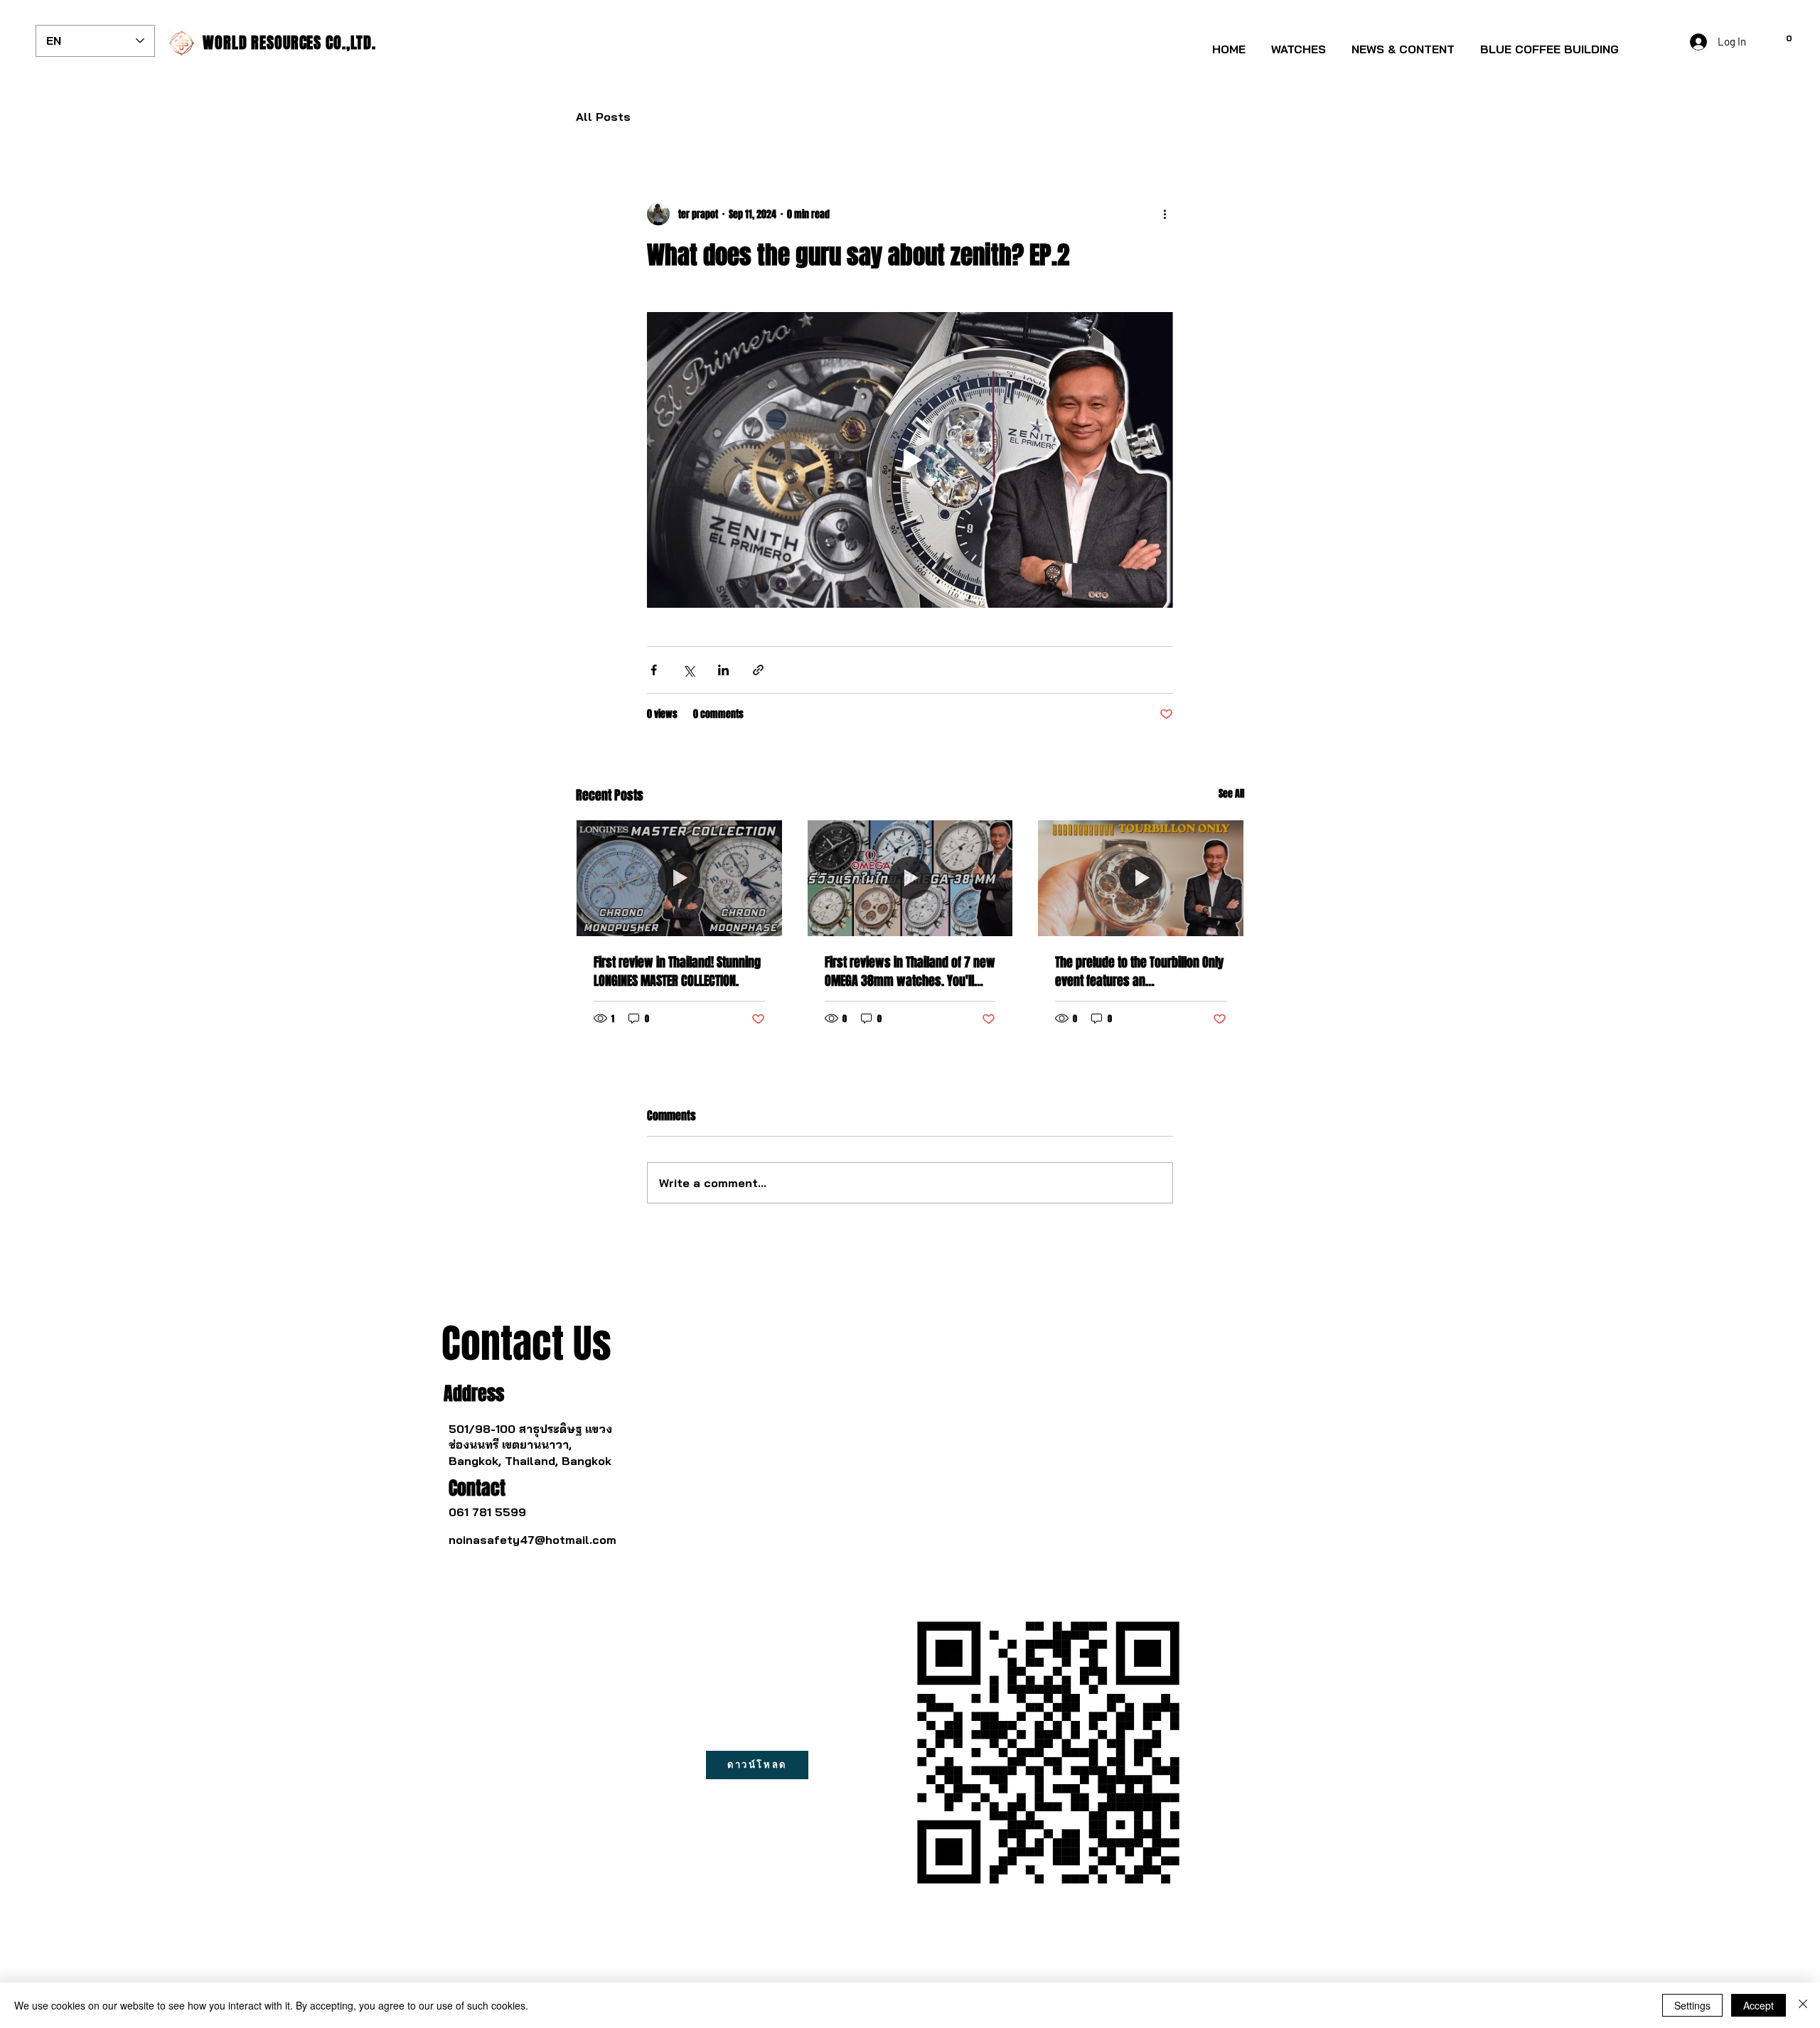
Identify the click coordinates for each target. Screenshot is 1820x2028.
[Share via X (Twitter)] (689, 670)
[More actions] (1165, 214)
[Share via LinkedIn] (723, 670)
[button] (1299, 43)
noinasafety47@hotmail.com (532, 1540)
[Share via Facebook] (654, 670)
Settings (1692, 2005)
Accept (1759, 2005)
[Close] (1803, 2005)
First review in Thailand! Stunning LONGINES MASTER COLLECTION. (677, 972)
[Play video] (910, 460)
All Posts (603, 117)
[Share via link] (758, 670)
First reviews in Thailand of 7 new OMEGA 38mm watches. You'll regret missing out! (910, 972)
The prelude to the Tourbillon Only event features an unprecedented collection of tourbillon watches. (1139, 972)
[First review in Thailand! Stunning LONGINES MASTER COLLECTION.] (679, 878)
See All (1231, 794)
